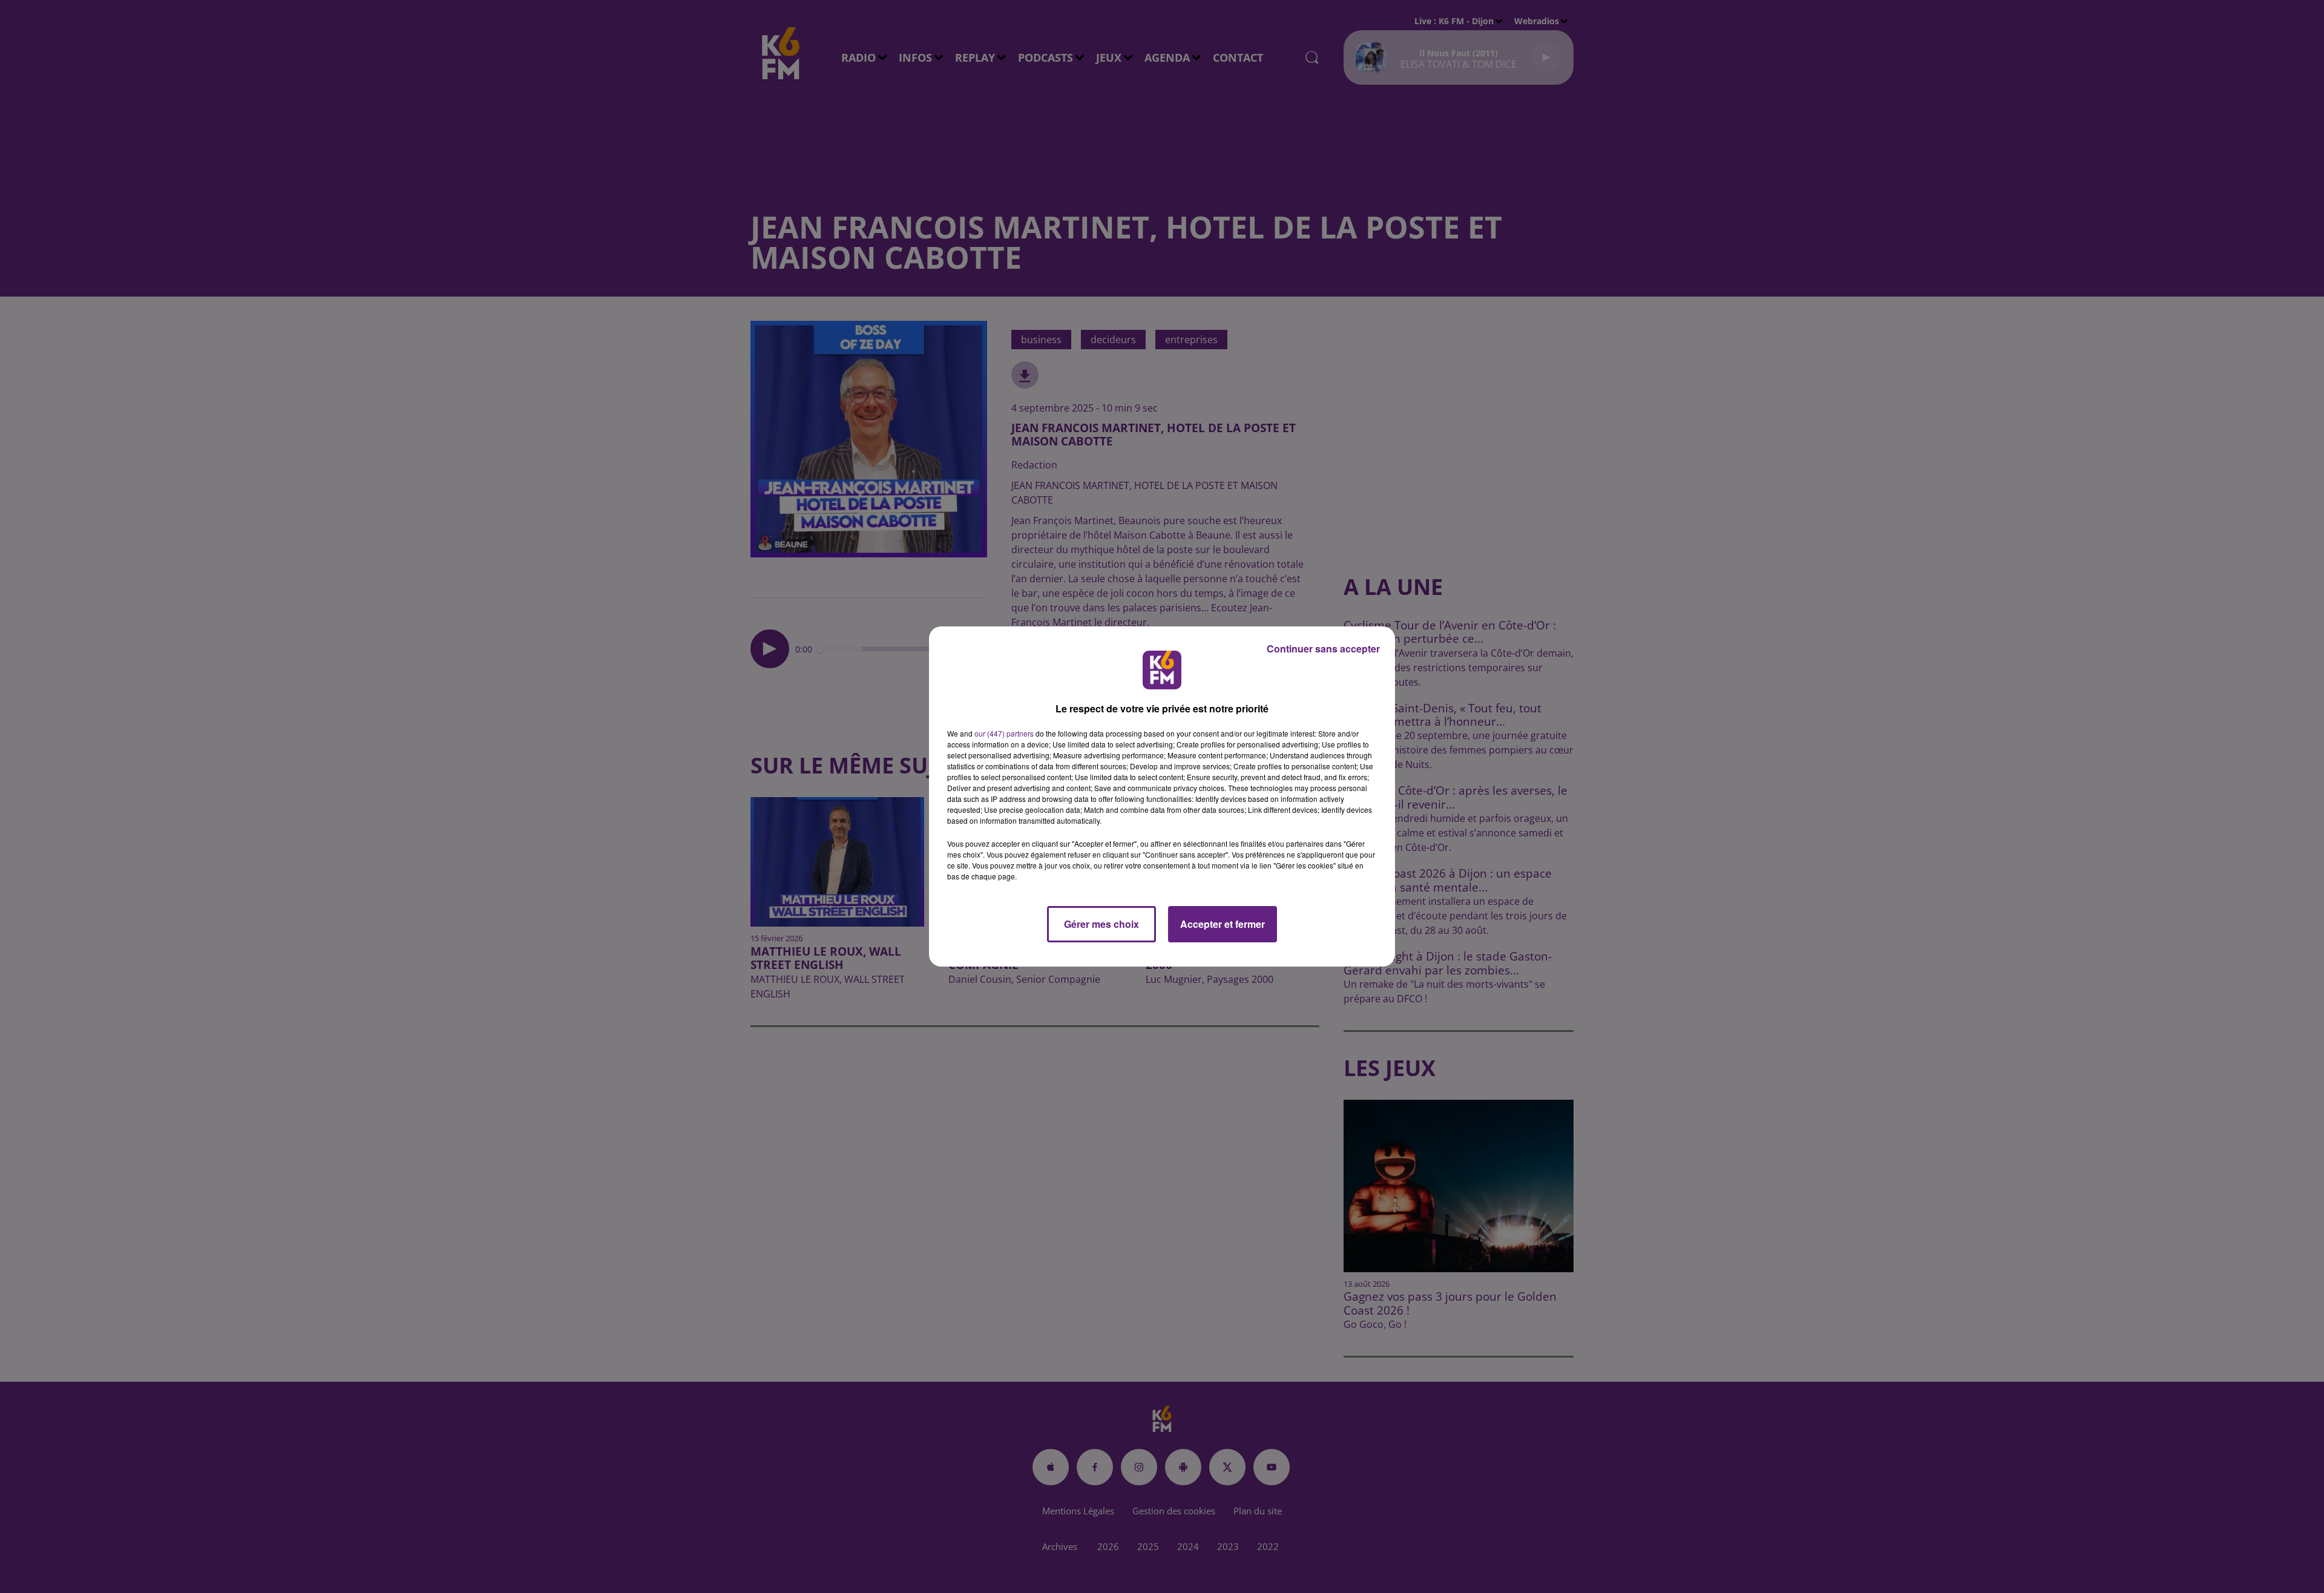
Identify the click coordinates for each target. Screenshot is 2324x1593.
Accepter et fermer (1223, 924)
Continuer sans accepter (1323, 649)
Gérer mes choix (1101, 924)
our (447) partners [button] (1004, 733)
